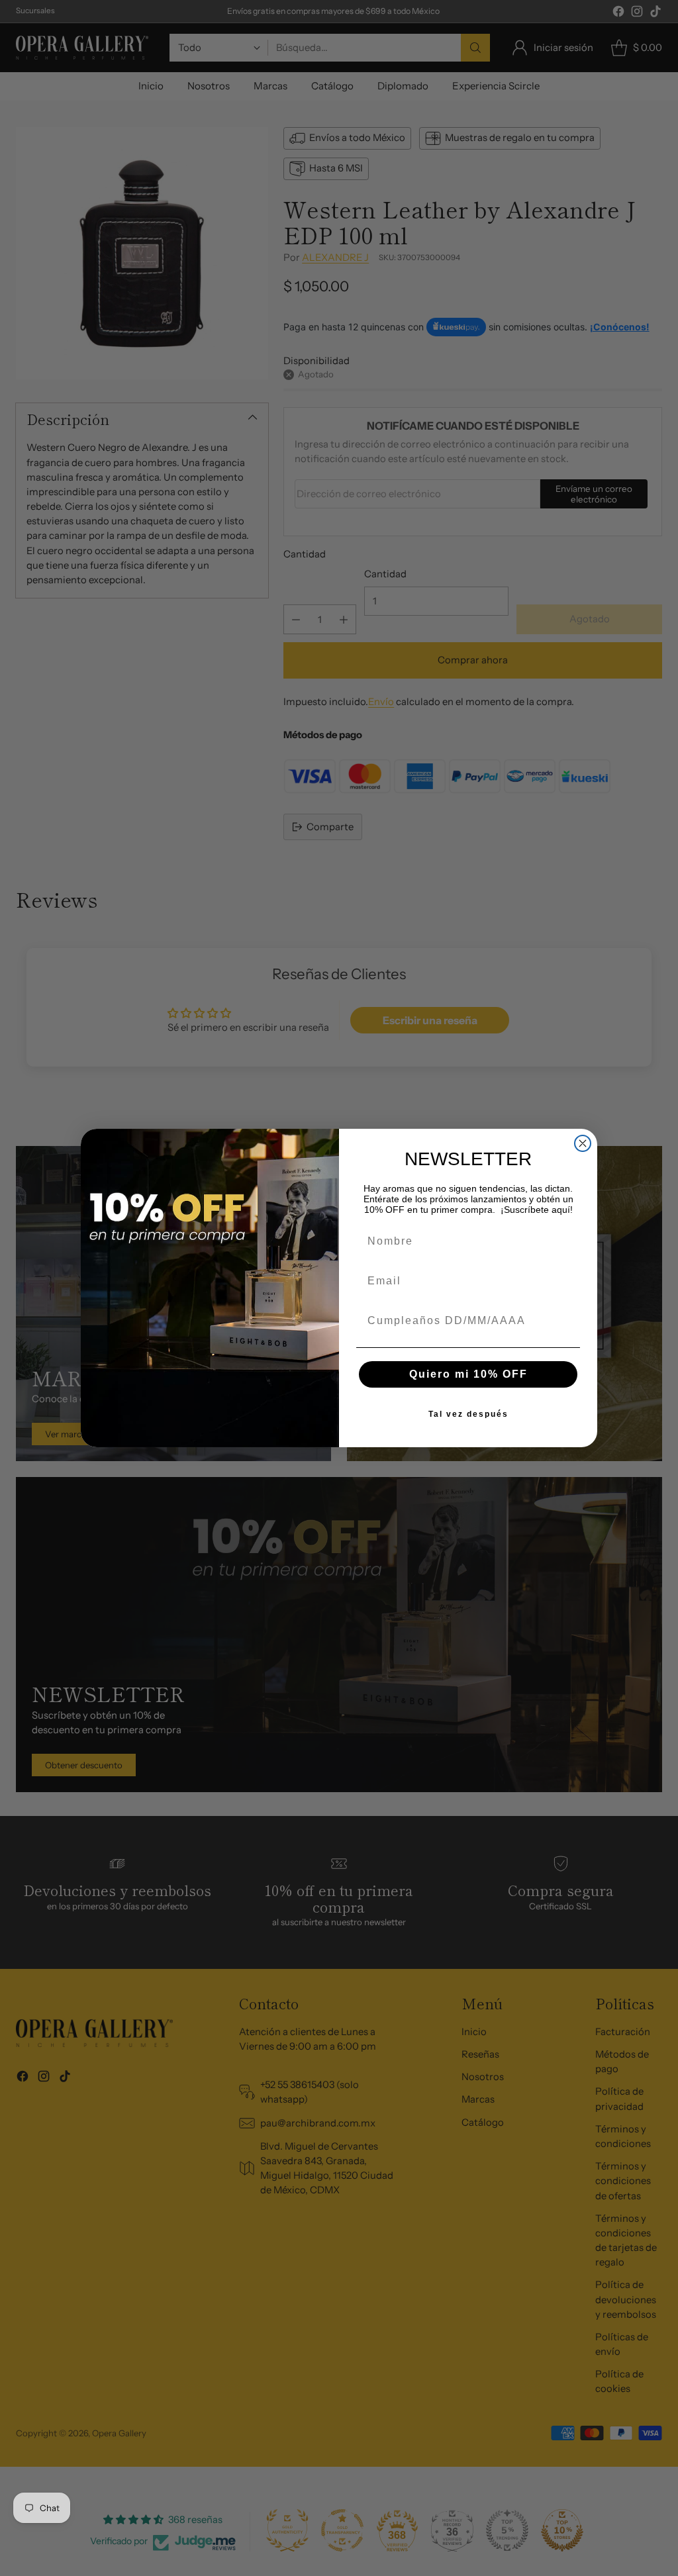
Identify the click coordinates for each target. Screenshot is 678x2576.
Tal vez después (468, 1414)
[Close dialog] (583, 1143)
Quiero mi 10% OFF (468, 1374)
